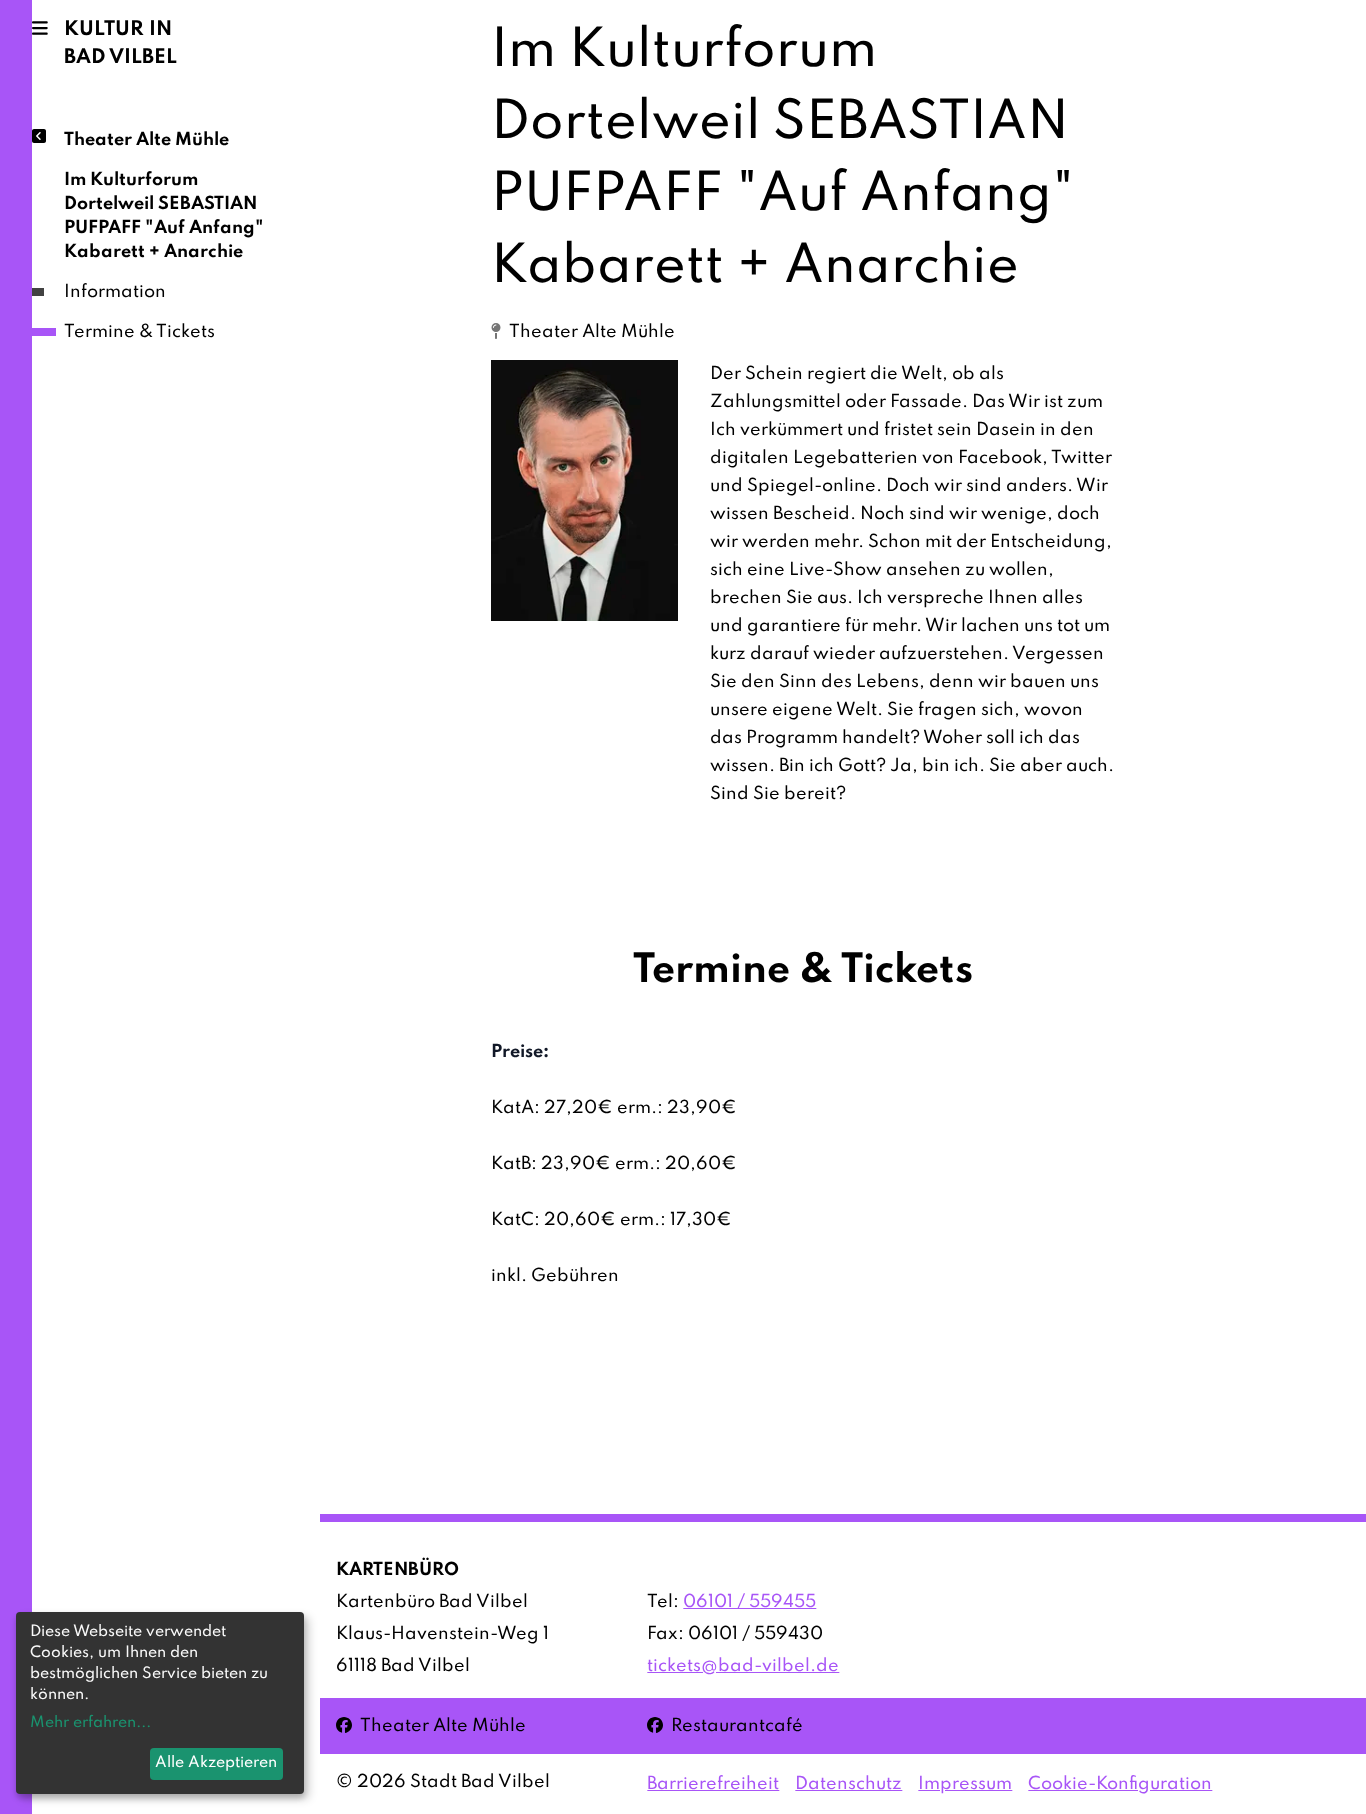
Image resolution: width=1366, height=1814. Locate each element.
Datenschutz (848, 1784)
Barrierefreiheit (713, 1784)
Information (115, 292)
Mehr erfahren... (90, 1723)
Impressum (965, 1784)
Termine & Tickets (139, 332)
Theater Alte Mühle (146, 140)
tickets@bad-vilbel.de (743, 1666)
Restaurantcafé (725, 1725)
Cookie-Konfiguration (1120, 1784)
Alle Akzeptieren (216, 1763)
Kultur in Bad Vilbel (120, 44)
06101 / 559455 (749, 1602)
